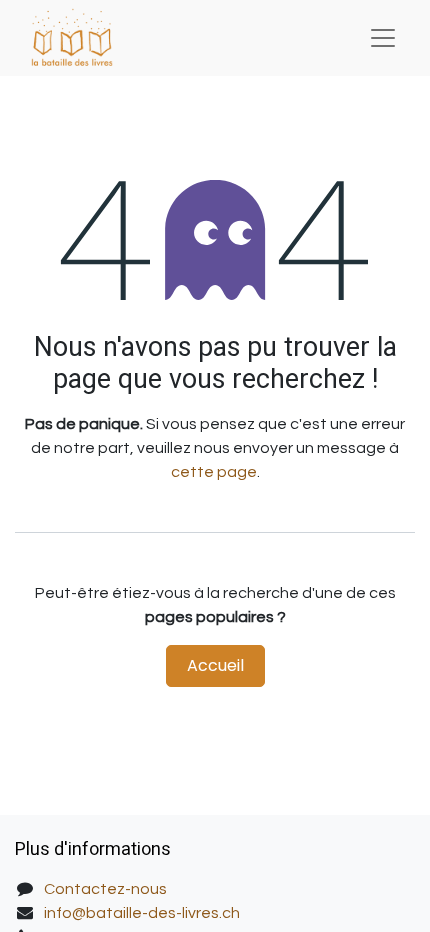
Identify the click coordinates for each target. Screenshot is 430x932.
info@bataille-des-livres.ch (142, 913)
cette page (214, 472)
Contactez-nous (105, 889)
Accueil (215, 665)
